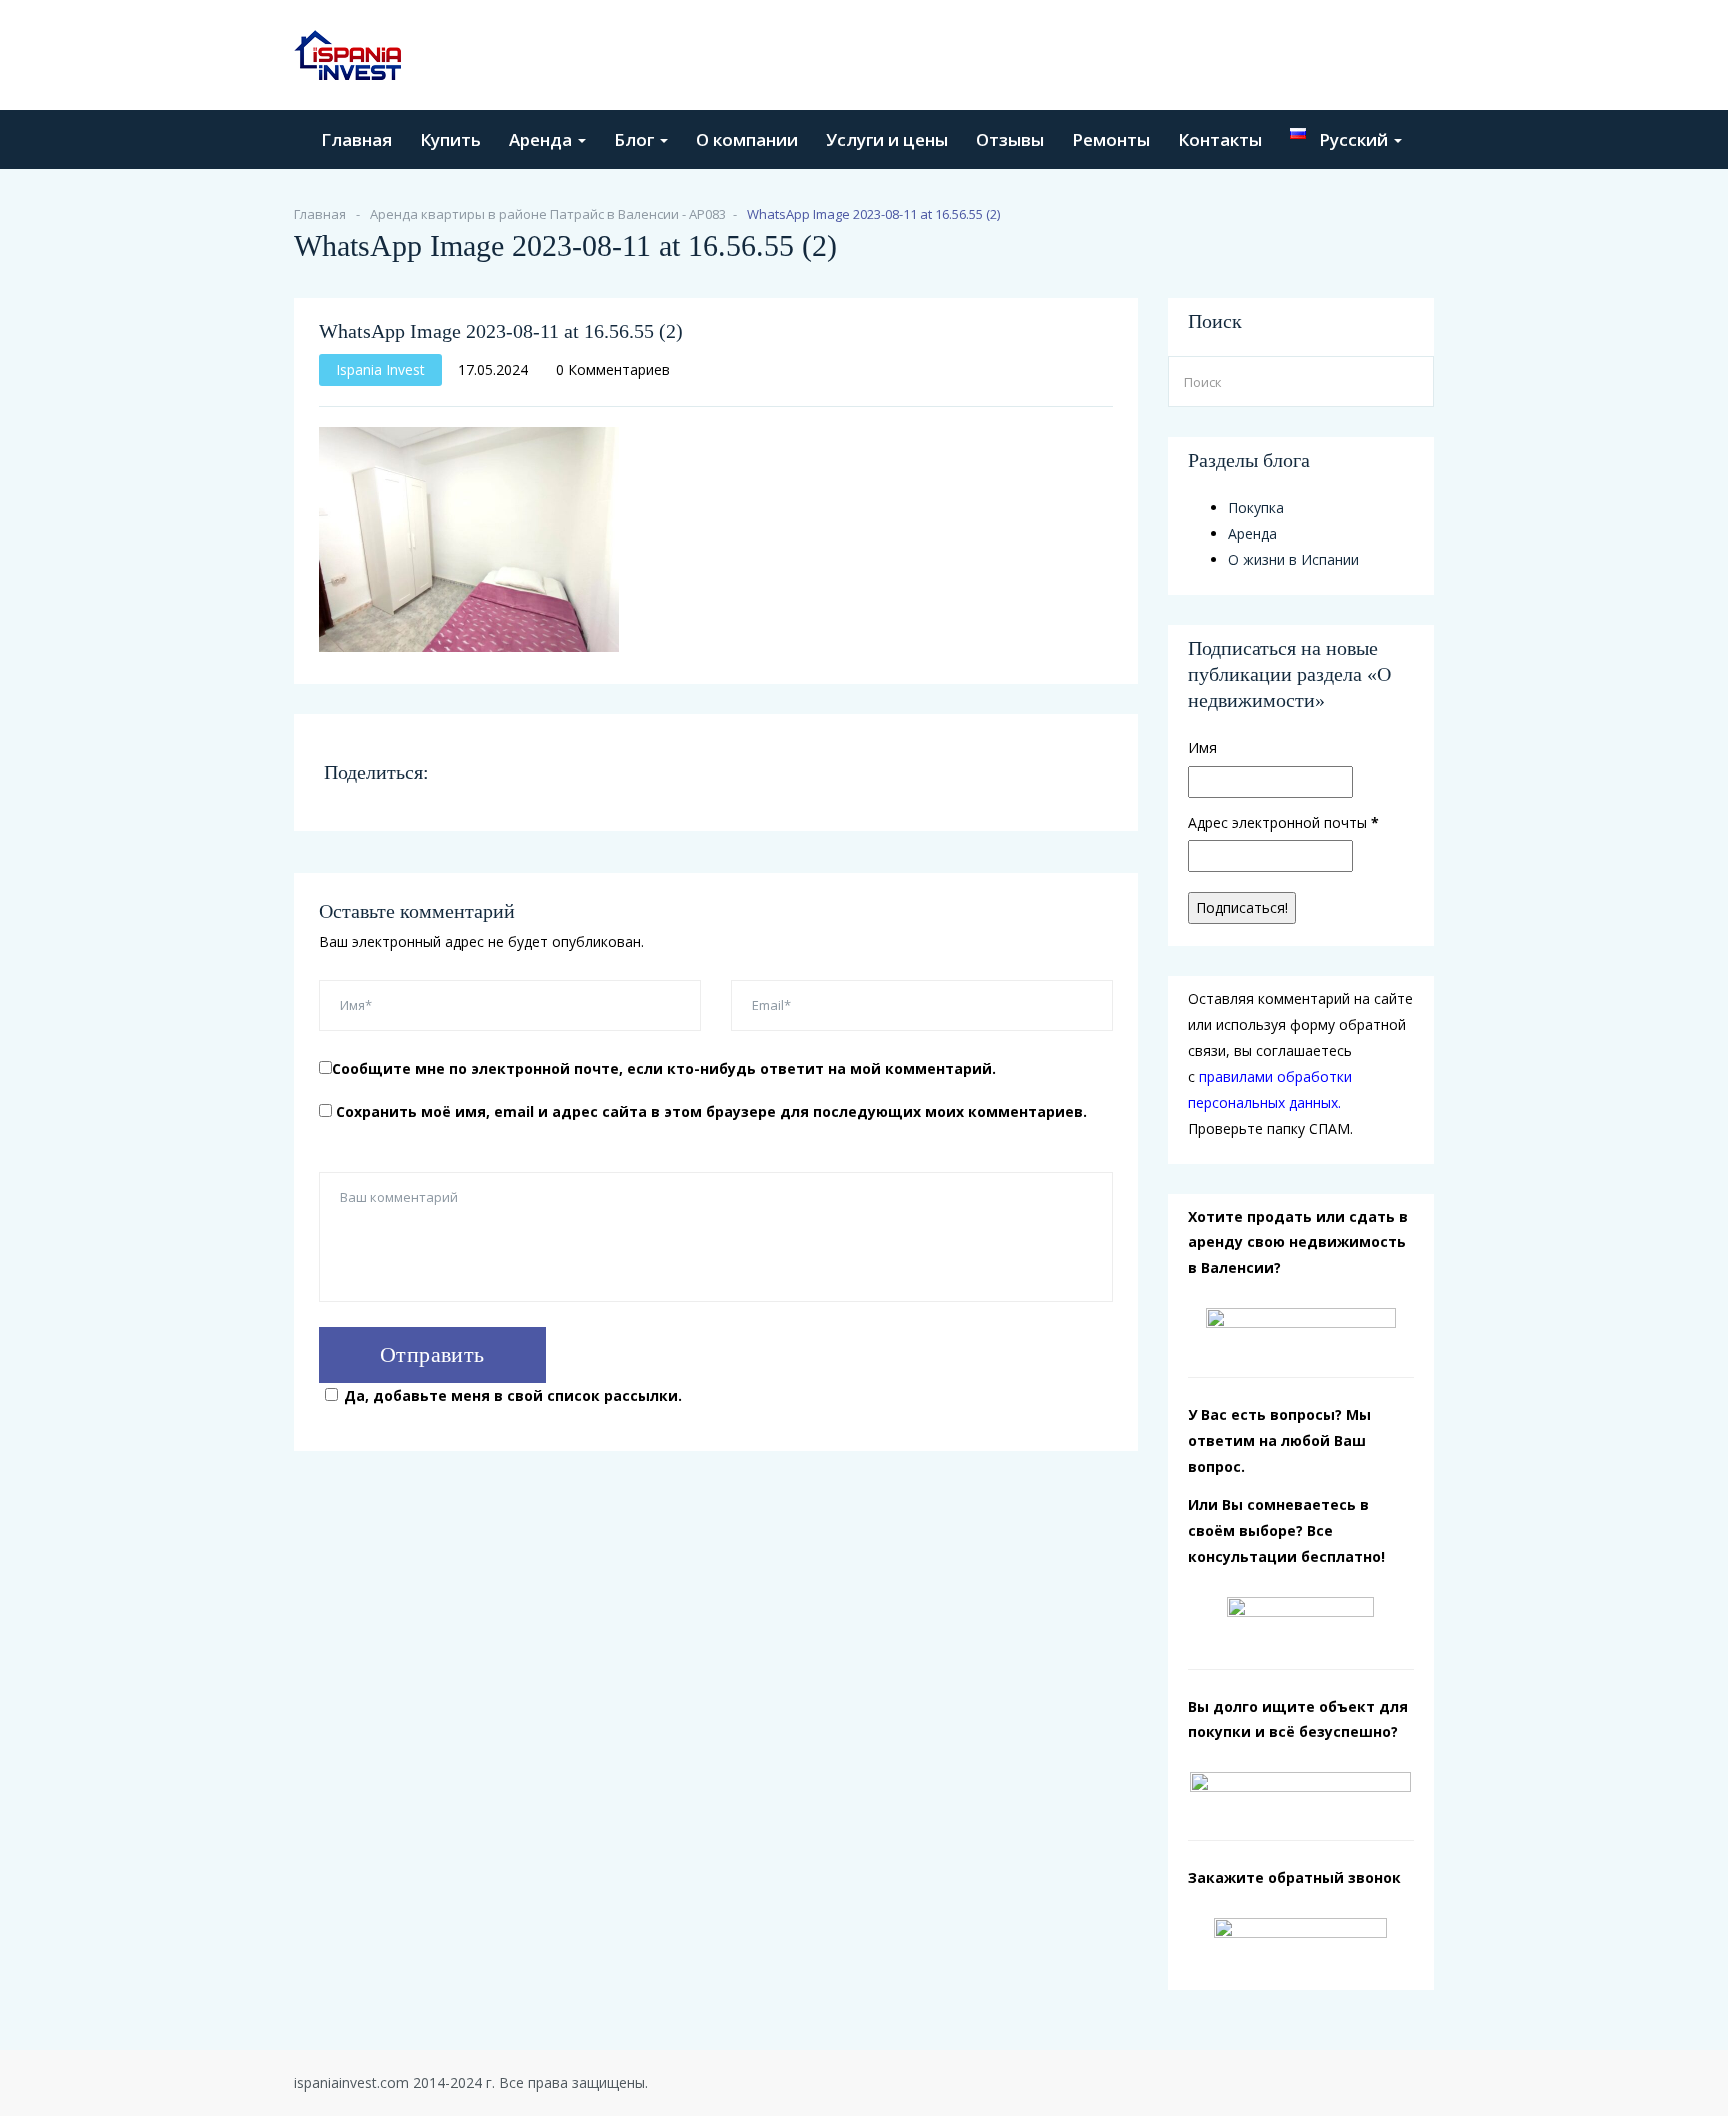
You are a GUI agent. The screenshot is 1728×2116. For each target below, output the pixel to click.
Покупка (1256, 507)
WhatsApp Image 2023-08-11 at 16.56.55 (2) (501, 331)
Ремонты (1111, 139)
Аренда (542, 139)
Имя (1202, 747)
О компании (747, 139)
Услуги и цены (887, 139)
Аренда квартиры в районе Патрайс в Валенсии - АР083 (548, 214)
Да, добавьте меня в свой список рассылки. (513, 1395)
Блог (636, 139)
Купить (450, 139)
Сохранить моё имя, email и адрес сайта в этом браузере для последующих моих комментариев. (711, 1111)
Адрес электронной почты (1283, 822)
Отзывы (1010, 139)
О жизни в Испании (1293, 559)
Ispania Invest (380, 369)
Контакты (1220, 139)
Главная (356, 139)
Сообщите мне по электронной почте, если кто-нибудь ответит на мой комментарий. (664, 1068)
